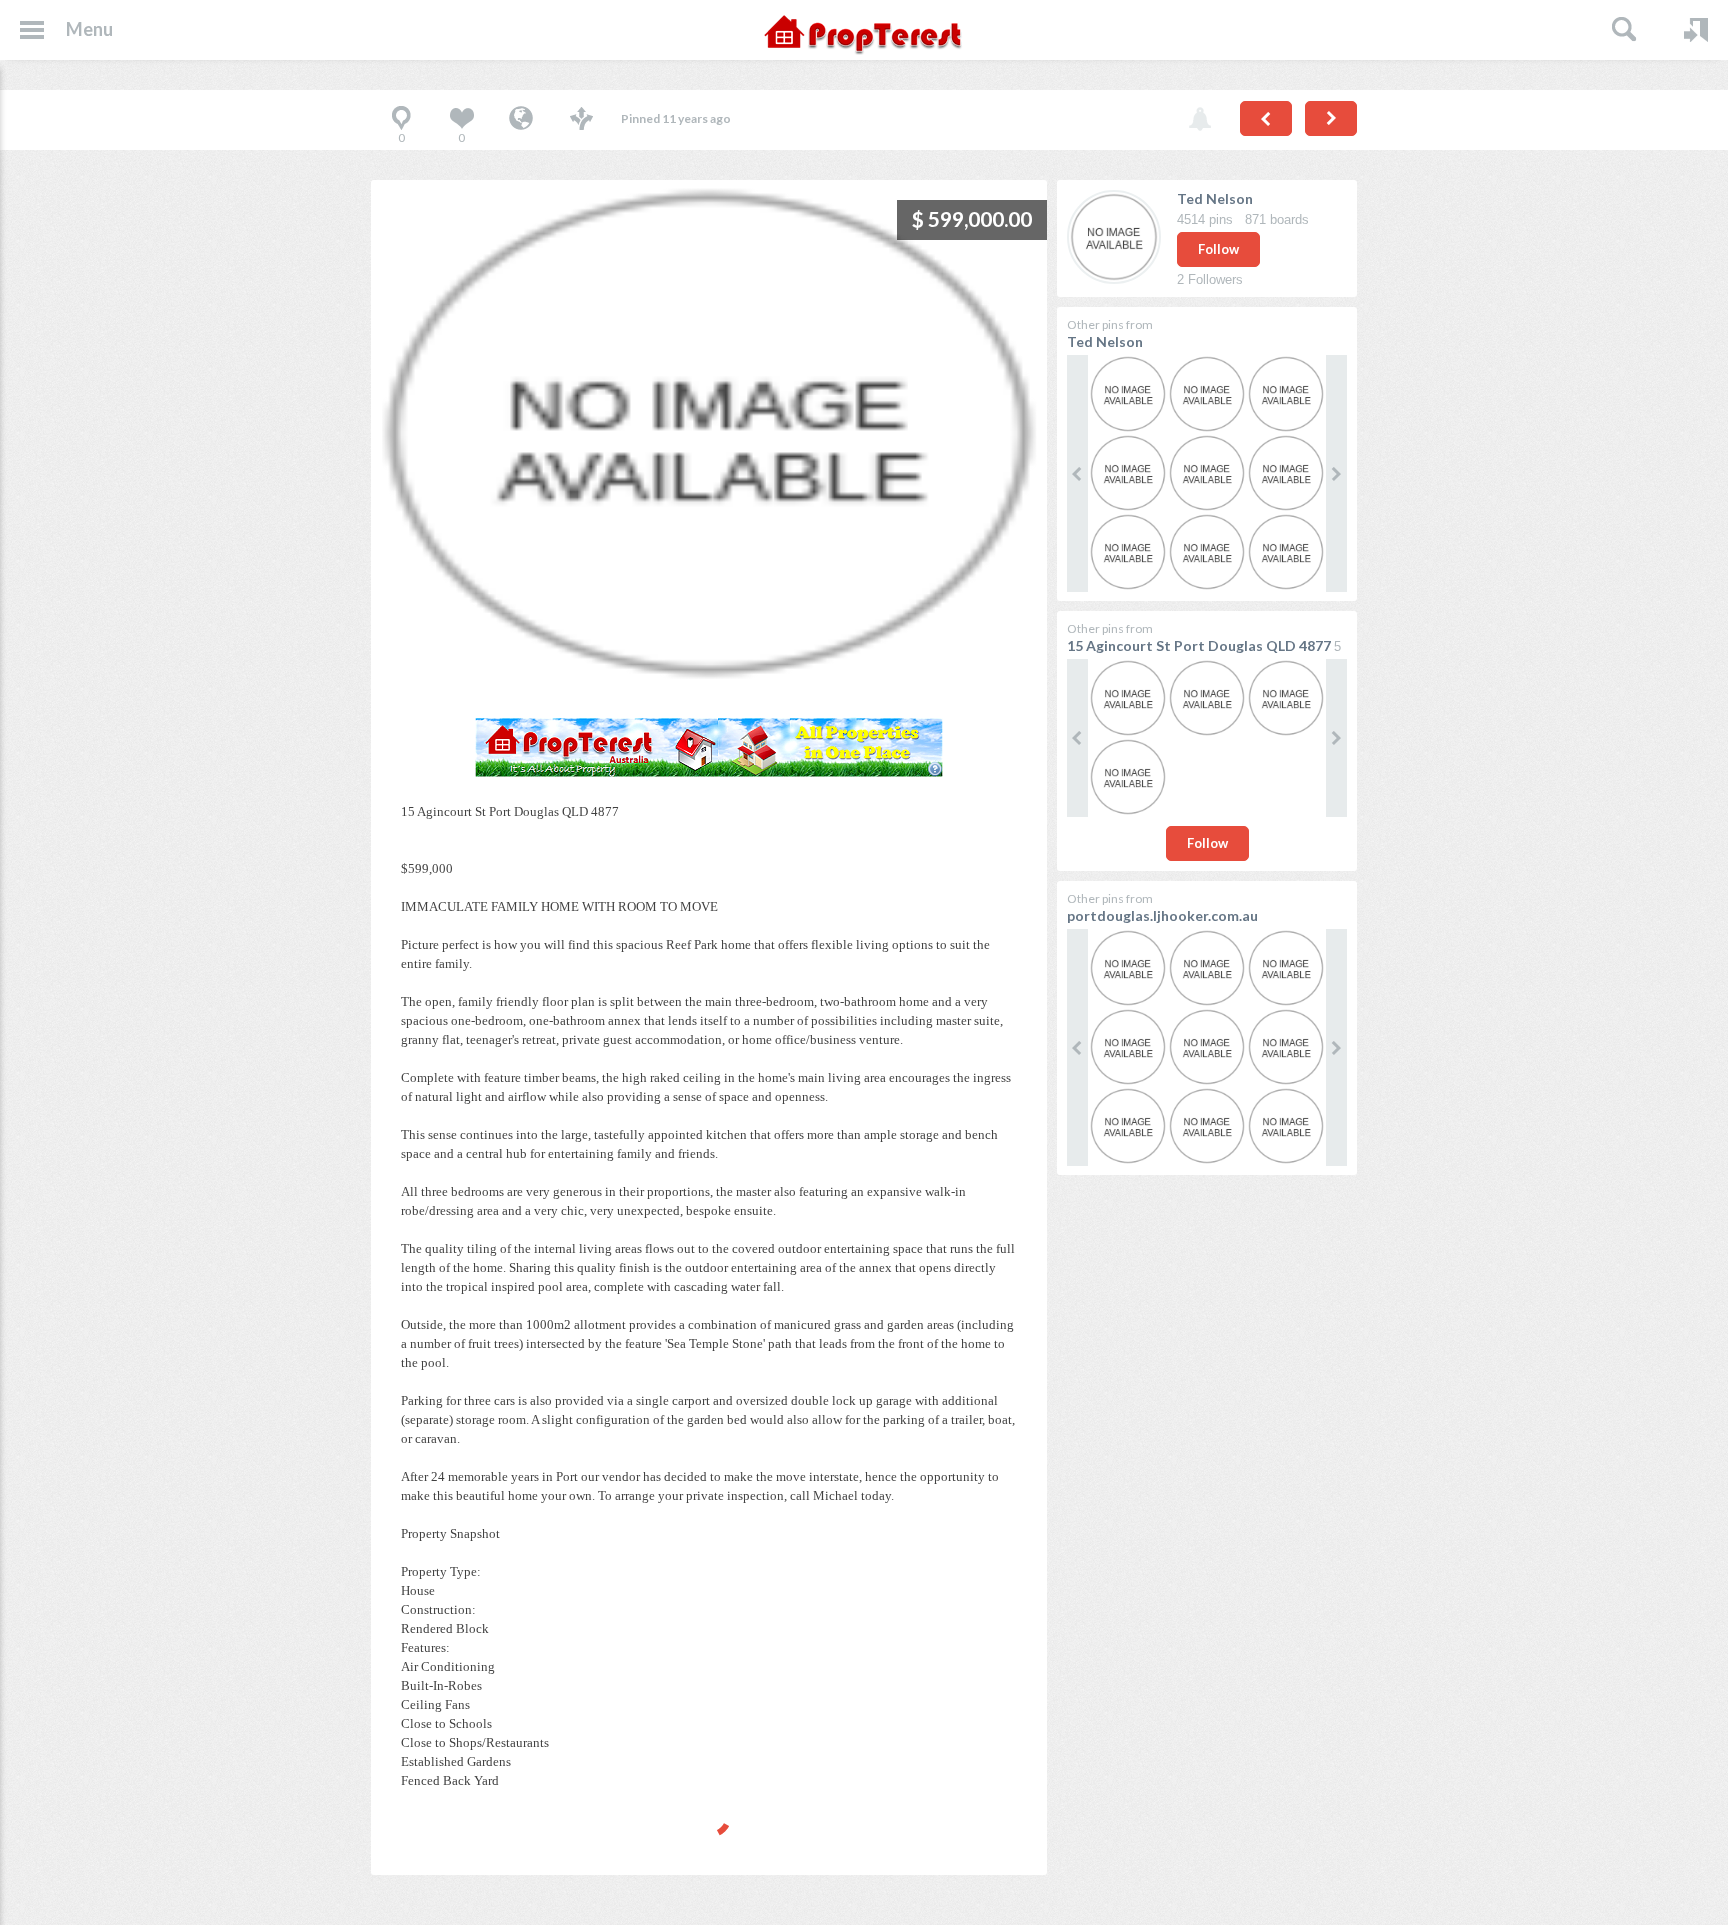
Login (1696, 30)
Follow (1218, 249)
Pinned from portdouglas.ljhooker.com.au (521, 120)
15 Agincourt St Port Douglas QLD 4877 (1199, 645)
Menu (89, 29)
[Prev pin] (1266, 118)
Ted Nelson (1215, 198)
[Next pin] (1331, 118)
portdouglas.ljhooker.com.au (1162, 915)
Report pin (1200, 120)
